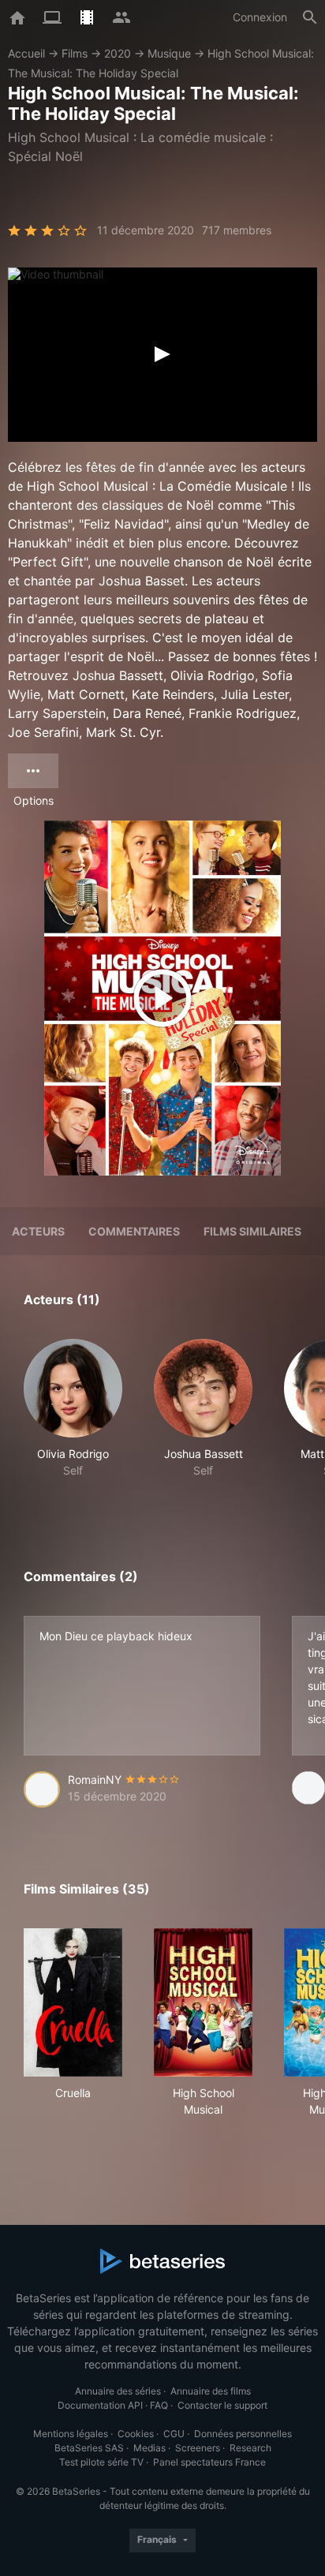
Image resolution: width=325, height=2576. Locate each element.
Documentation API (100, 2405)
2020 (118, 53)
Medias (149, 2448)
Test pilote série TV (101, 2462)
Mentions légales (71, 2434)
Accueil (26, 53)
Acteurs (38, 1231)
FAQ (159, 2405)
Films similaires (252, 1231)
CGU (174, 2434)
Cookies (136, 2434)
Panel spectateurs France (209, 2462)
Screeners (198, 2448)
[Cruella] (73, 2002)
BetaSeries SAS (89, 2448)
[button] (73, 1417)
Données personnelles (243, 2434)
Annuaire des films (211, 2391)
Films (75, 53)
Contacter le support (222, 2405)
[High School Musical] (203, 2002)
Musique (169, 53)
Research (250, 2448)
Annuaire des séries (118, 2391)
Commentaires (134, 1231)
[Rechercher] (310, 17)
